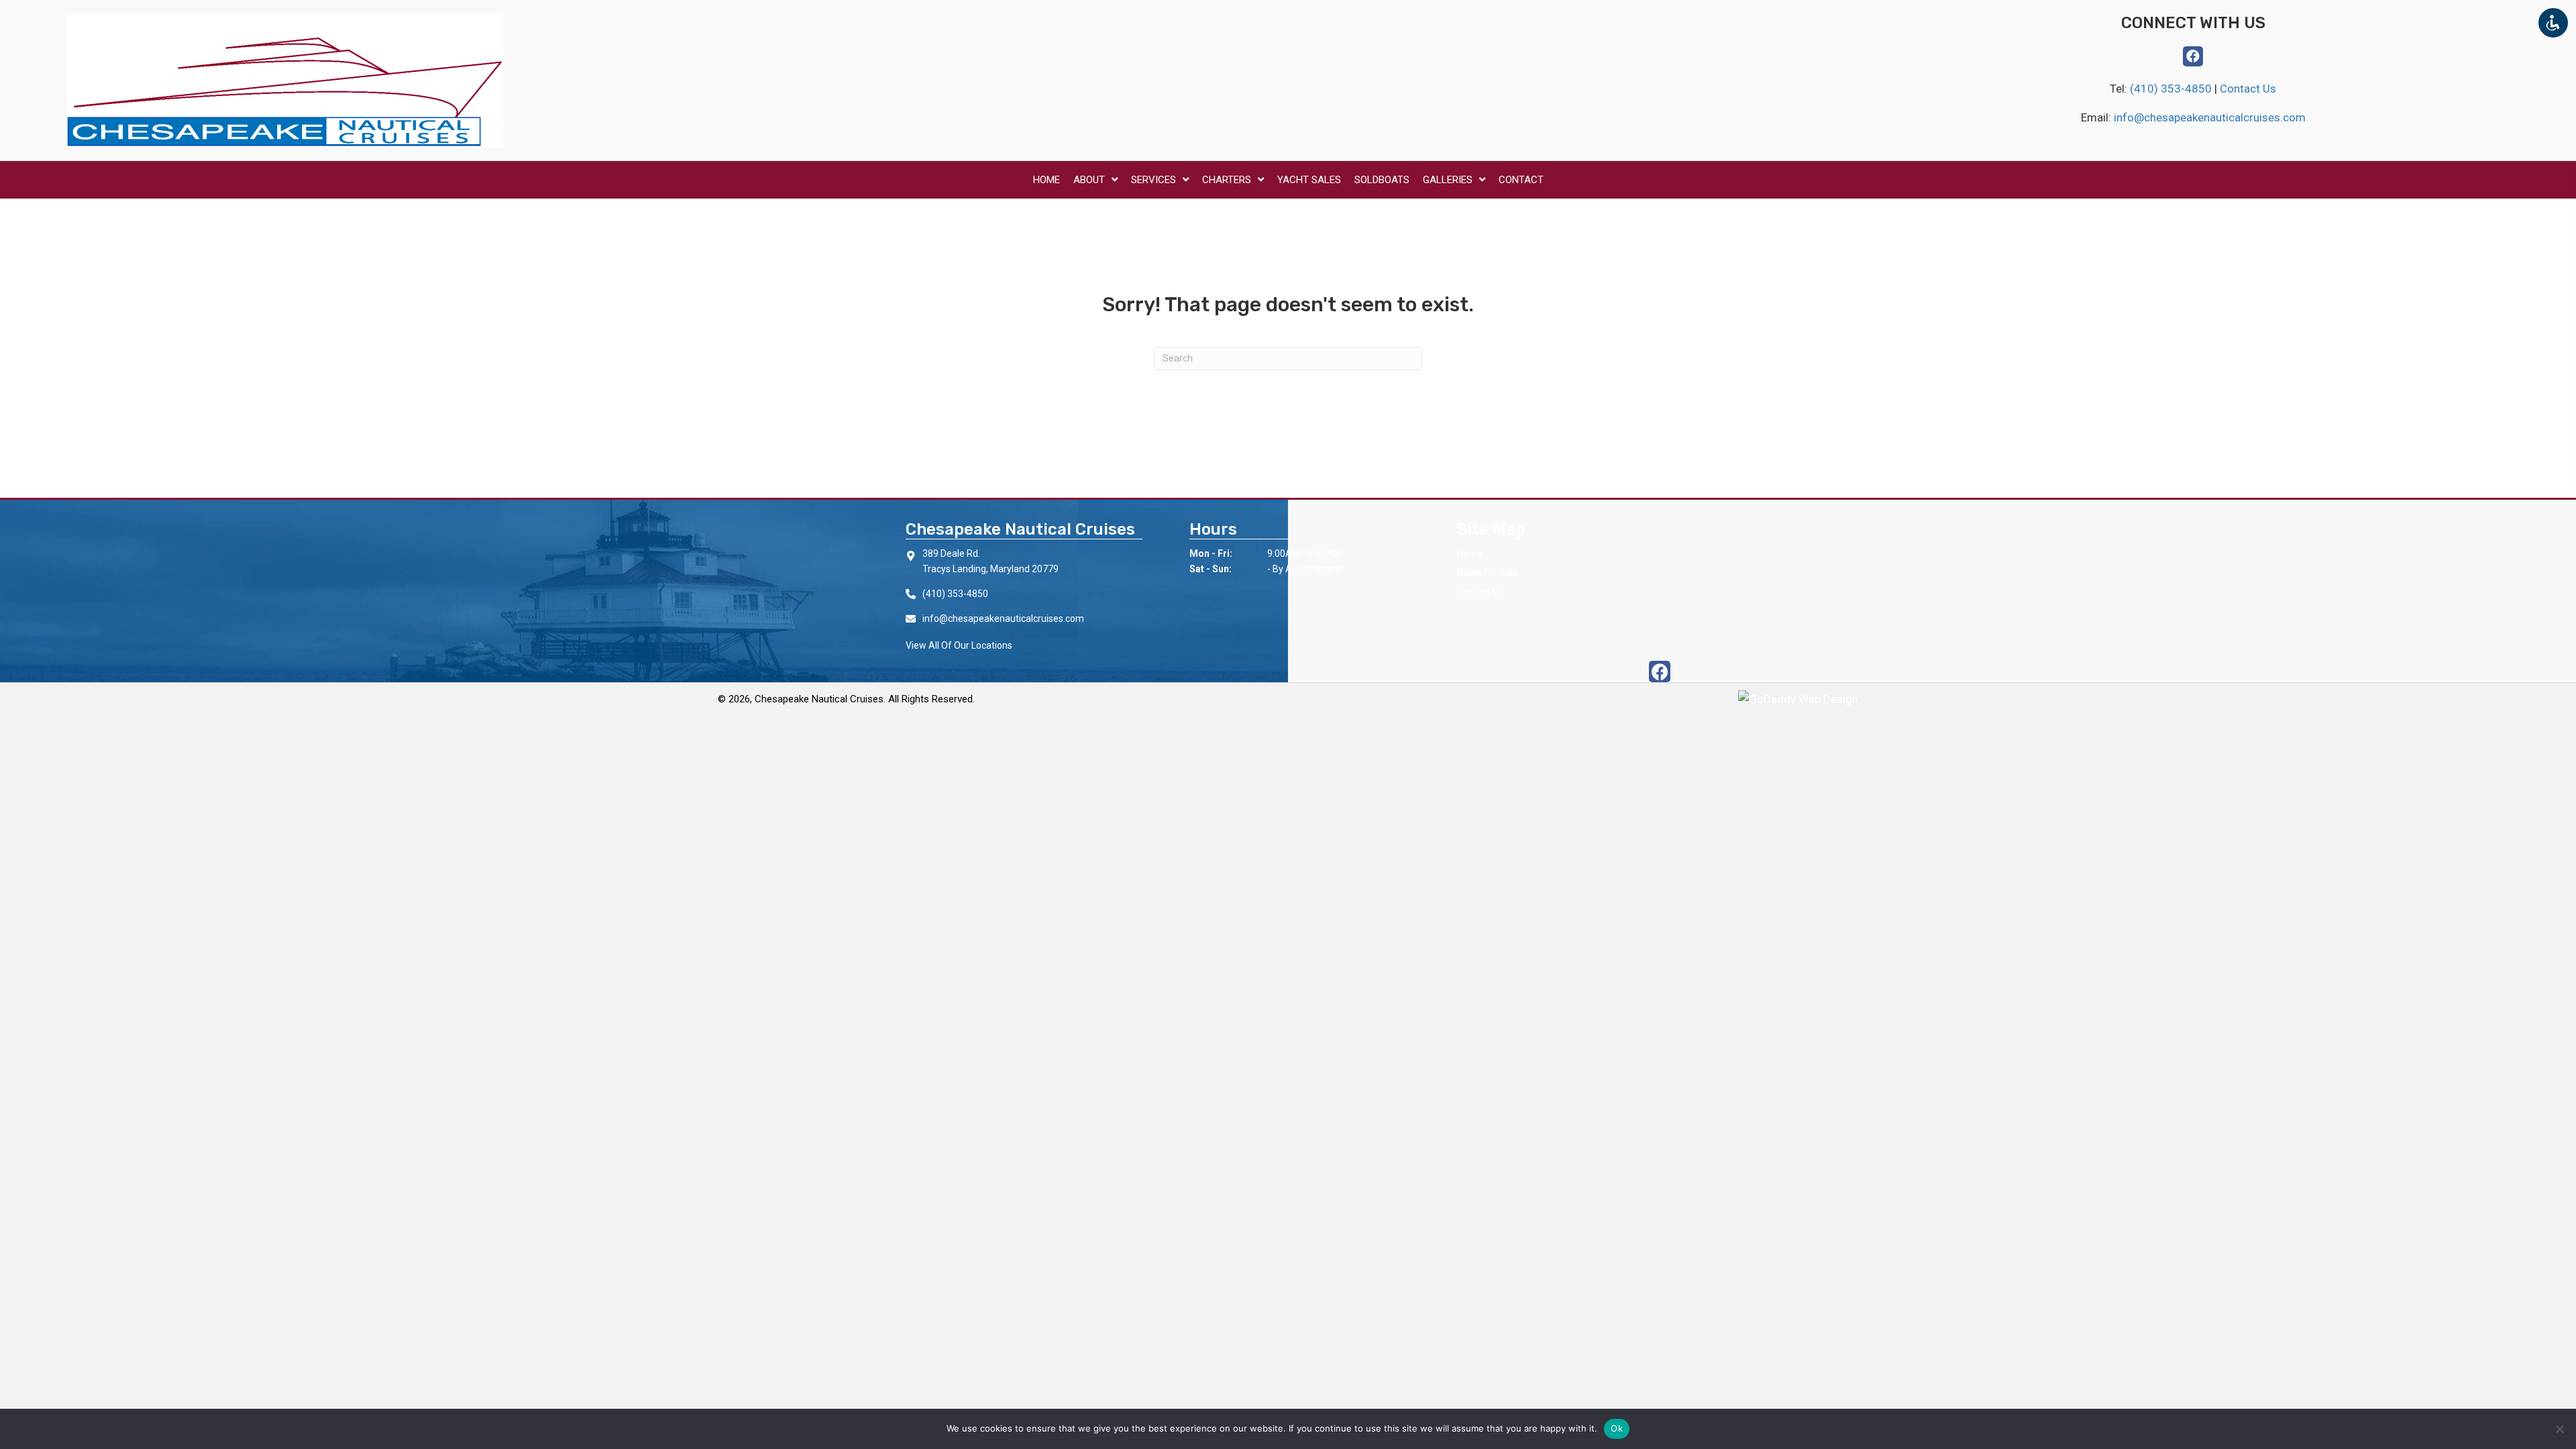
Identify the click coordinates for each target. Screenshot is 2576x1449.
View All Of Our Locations (959, 645)
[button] (2193, 56)
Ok (1617, 1428)
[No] (2559, 1429)
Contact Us (2248, 89)
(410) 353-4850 (2172, 89)
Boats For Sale (1488, 573)
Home (1470, 553)
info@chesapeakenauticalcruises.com (2210, 117)
